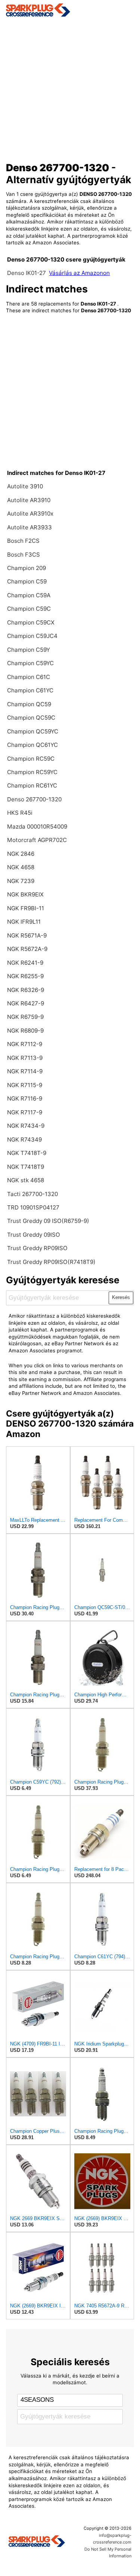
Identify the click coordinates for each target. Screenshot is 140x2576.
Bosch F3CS (24, 555)
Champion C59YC (30, 663)
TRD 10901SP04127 (33, 1207)
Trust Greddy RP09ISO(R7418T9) (51, 1262)
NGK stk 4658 (26, 1180)
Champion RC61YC (32, 785)
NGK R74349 (24, 1140)
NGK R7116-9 (25, 1098)
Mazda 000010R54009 (37, 827)
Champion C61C (29, 677)
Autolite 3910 (25, 486)
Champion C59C (29, 609)
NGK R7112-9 (25, 1044)
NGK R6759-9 (25, 1017)
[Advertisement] (70, 87)
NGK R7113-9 (25, 1058)
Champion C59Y (29, 650)
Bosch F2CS (23, 541)
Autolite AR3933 (29, 527)
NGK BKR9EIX (25, 894)
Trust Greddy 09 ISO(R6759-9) (48, 1221)
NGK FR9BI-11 (26, 908)
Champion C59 (27, 581)
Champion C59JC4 (32, 636)
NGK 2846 (21, 854)
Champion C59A (29, 595)
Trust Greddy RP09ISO (37, 1248)
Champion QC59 (29, 704)
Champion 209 (27, 568)
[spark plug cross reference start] (70, 10)
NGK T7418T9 (26, 1167)
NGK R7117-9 (25, 1112)
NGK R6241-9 (25, 963)
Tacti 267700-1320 (32, 1194)
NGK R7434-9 (26, 1126)
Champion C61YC (30, 690)
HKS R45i (20, 813)
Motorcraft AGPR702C (37, 840)
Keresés (121, 1297)
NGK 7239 (21, 881)
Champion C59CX (31, 622)
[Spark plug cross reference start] (37, 2542)
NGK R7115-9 (25, 1085)
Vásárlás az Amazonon (79, 273)
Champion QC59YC (33, 731)
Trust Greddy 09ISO (34, 1235)
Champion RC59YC (32, 772)
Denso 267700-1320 (34, 799)
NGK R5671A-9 (27, 935)
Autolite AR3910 (29, 500)
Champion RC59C (31, 759)
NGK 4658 (21, 867)
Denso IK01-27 (27, 273)
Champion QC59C (31, 718)
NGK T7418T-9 (27, 1153)
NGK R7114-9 (25, 1071)
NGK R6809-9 (25, 1031)
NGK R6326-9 (26, 990)
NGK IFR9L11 (24, 922)
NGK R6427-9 (26, 1003)
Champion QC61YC (32, 745)
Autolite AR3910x (30, 514)
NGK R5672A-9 (27, 949)
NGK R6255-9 (25, 976)
